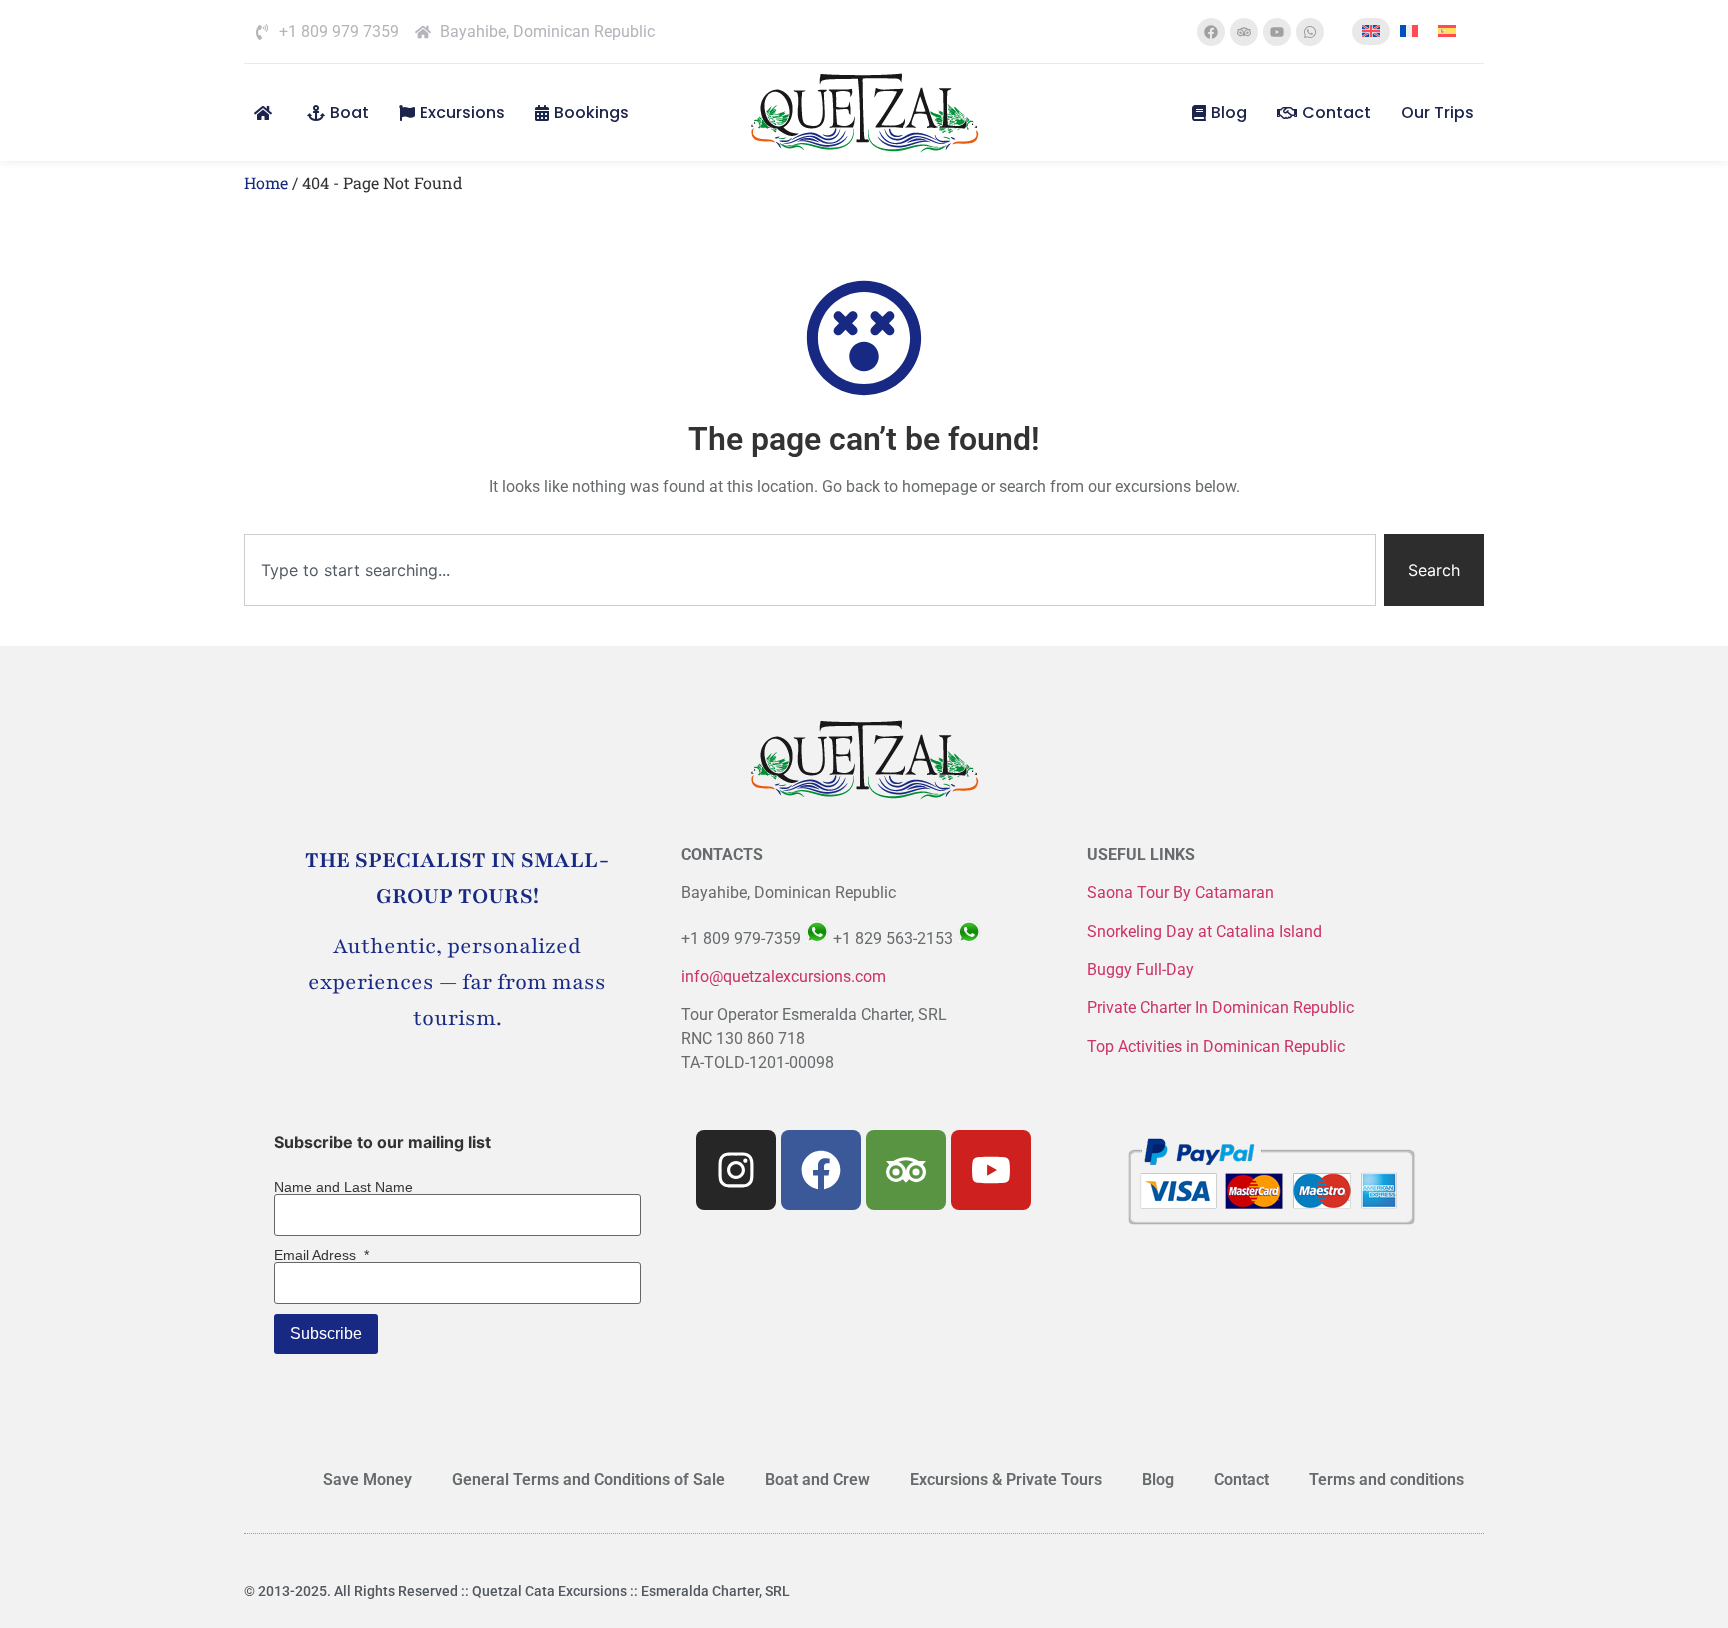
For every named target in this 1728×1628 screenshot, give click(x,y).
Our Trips (1437, 112)
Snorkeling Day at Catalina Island (1204, 931)
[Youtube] (1277, 32)
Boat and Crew (817, 1479)
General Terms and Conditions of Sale (588, 1479)
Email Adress (321, 1255)
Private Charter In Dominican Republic (1220, 1007)
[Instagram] (736, 1170)
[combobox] (810, 570)
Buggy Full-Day (1142, 969)
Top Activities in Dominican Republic (1216, 1046)
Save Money (367, 1479)
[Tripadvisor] (1244, 32)
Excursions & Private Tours (1006, 1479)
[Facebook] (1211, 32)
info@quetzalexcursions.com (783, 976)
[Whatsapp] (1310, 32)
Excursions (462, 112)
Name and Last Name (343, 1187)
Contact (1336, 112)
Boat (349, 112)
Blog (1229, 112)
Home (266, 182)
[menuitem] (1371, 31)
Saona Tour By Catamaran (1180, 892)
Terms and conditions (1386, 1479)
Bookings (591, 112)
